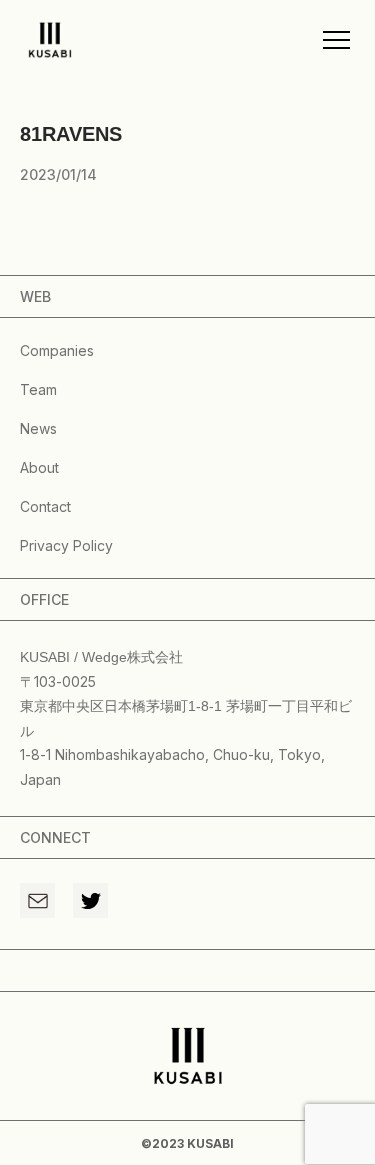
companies (57, 350)
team (38, 389)
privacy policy (66, 545)
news (38, 428)
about (39, 467)
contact (45, 506)
